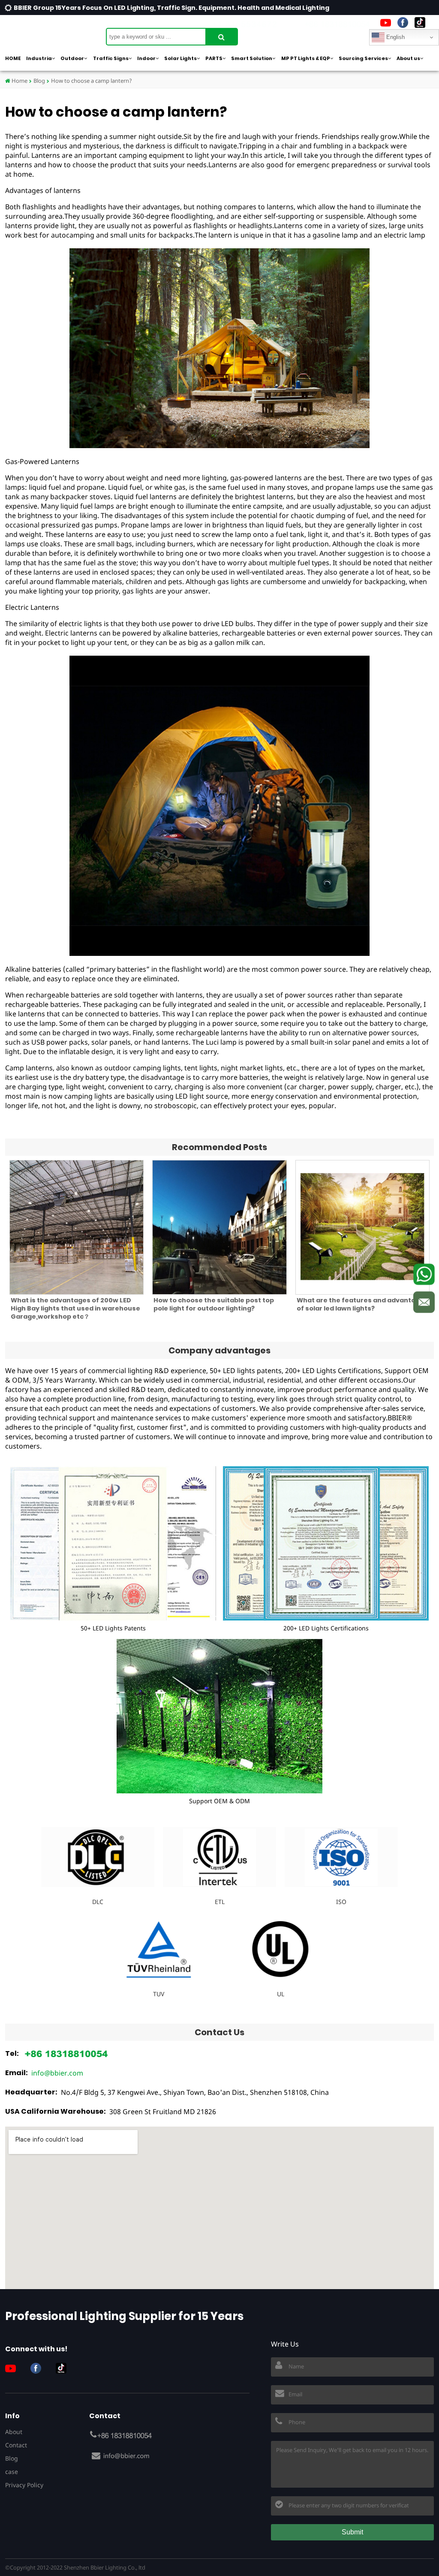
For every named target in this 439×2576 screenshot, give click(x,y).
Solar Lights (180, 58)
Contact (16, 2445)
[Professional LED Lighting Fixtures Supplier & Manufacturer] (48, 32)
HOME (13, 58)
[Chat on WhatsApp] (424, 1274)
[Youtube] (386, 23)
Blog (39, 81)
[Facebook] (403, 23)
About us (408, 58)
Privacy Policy (24, 2485)
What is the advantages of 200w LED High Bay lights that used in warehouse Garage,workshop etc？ (75, 1308)
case (12, 2472)
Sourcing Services (363, 58)
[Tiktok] (420, 23)
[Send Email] (424, 1302)
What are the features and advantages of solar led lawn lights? (362, 1304)
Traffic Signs (111, 58)
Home (19, 81)
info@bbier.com (57, 2073)
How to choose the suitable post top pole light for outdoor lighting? (214, 1304)
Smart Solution (252, 58)
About (14, 2432)
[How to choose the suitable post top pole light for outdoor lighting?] (219, 1227)
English (395, 37)
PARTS (214, 58)
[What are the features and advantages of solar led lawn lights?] (362, 1227)
